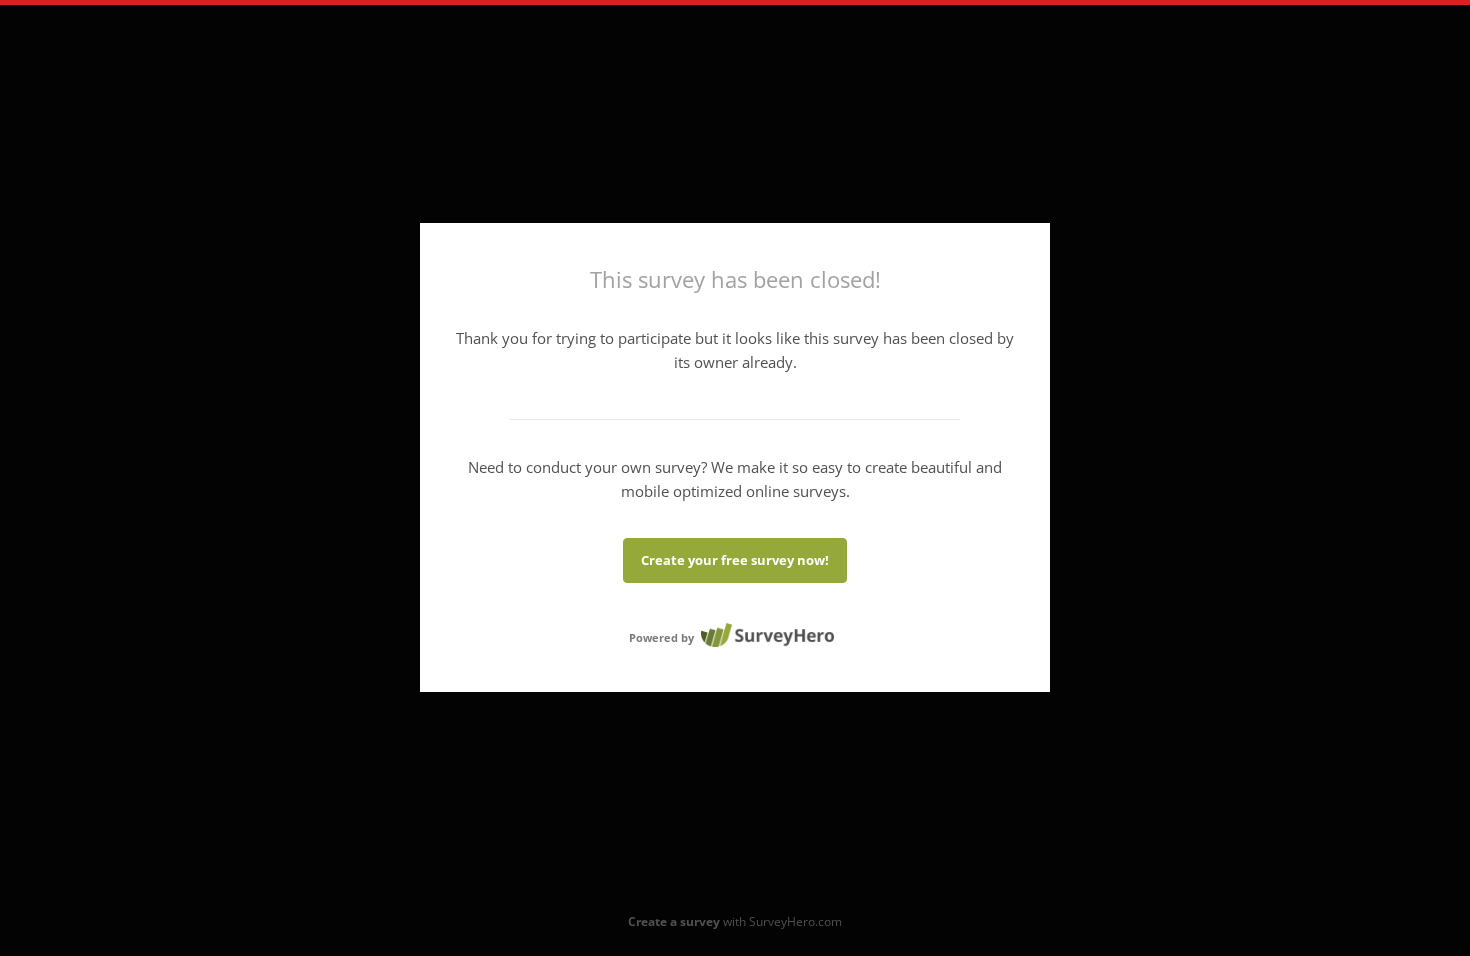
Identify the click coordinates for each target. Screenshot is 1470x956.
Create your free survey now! (735, 560)
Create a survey (674, 921)
